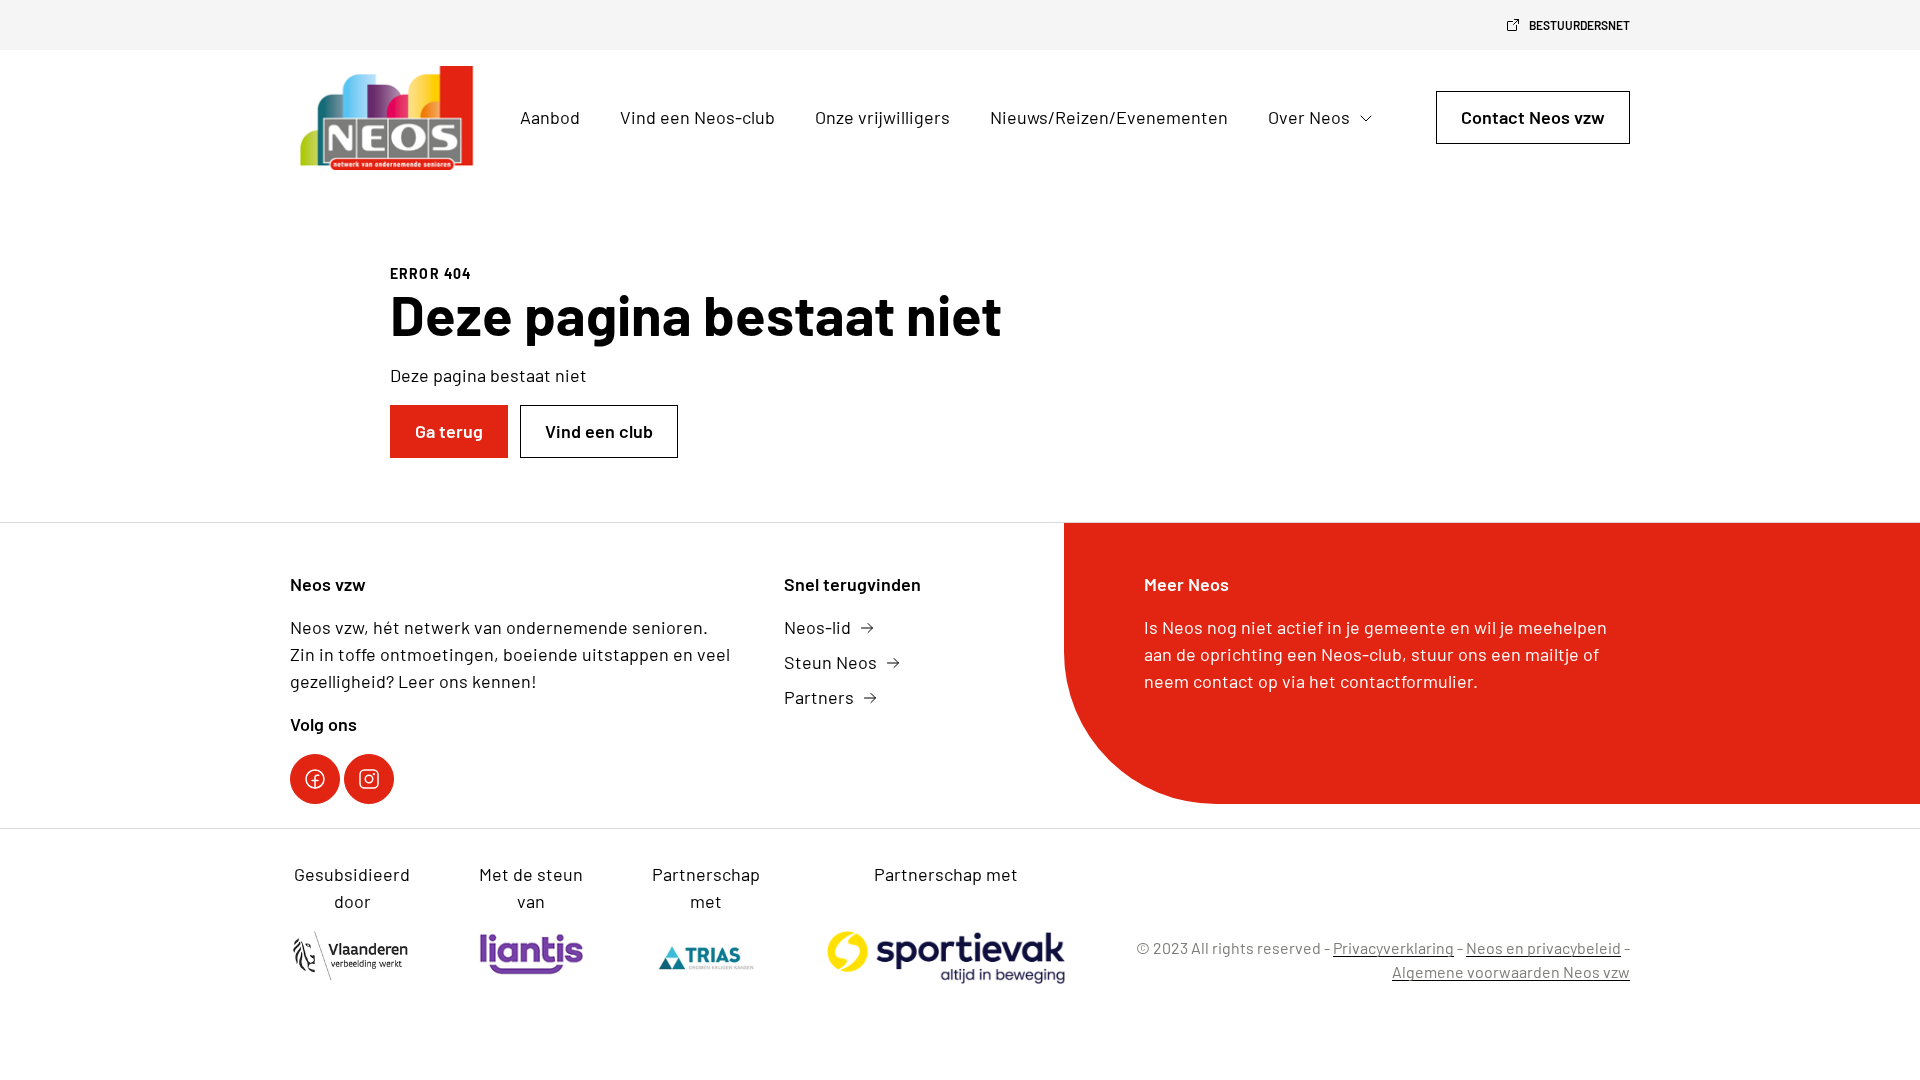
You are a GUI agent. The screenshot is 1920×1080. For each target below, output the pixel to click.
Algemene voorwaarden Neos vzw (1511, 971)
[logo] (389, 118)
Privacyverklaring (1393, 947)
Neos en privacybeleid (1543, 947)
